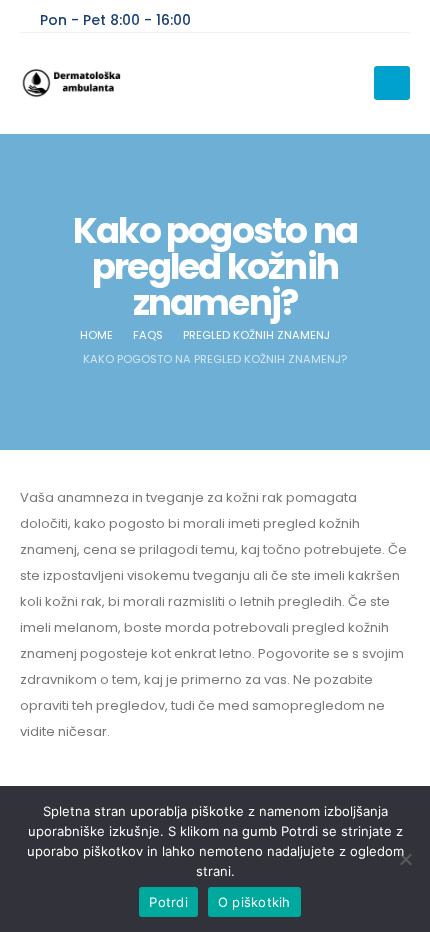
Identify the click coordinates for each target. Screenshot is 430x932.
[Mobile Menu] (392, 83)
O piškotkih (254, 902)
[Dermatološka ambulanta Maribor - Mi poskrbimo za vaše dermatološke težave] (75, 83)
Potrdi (168, 902)
